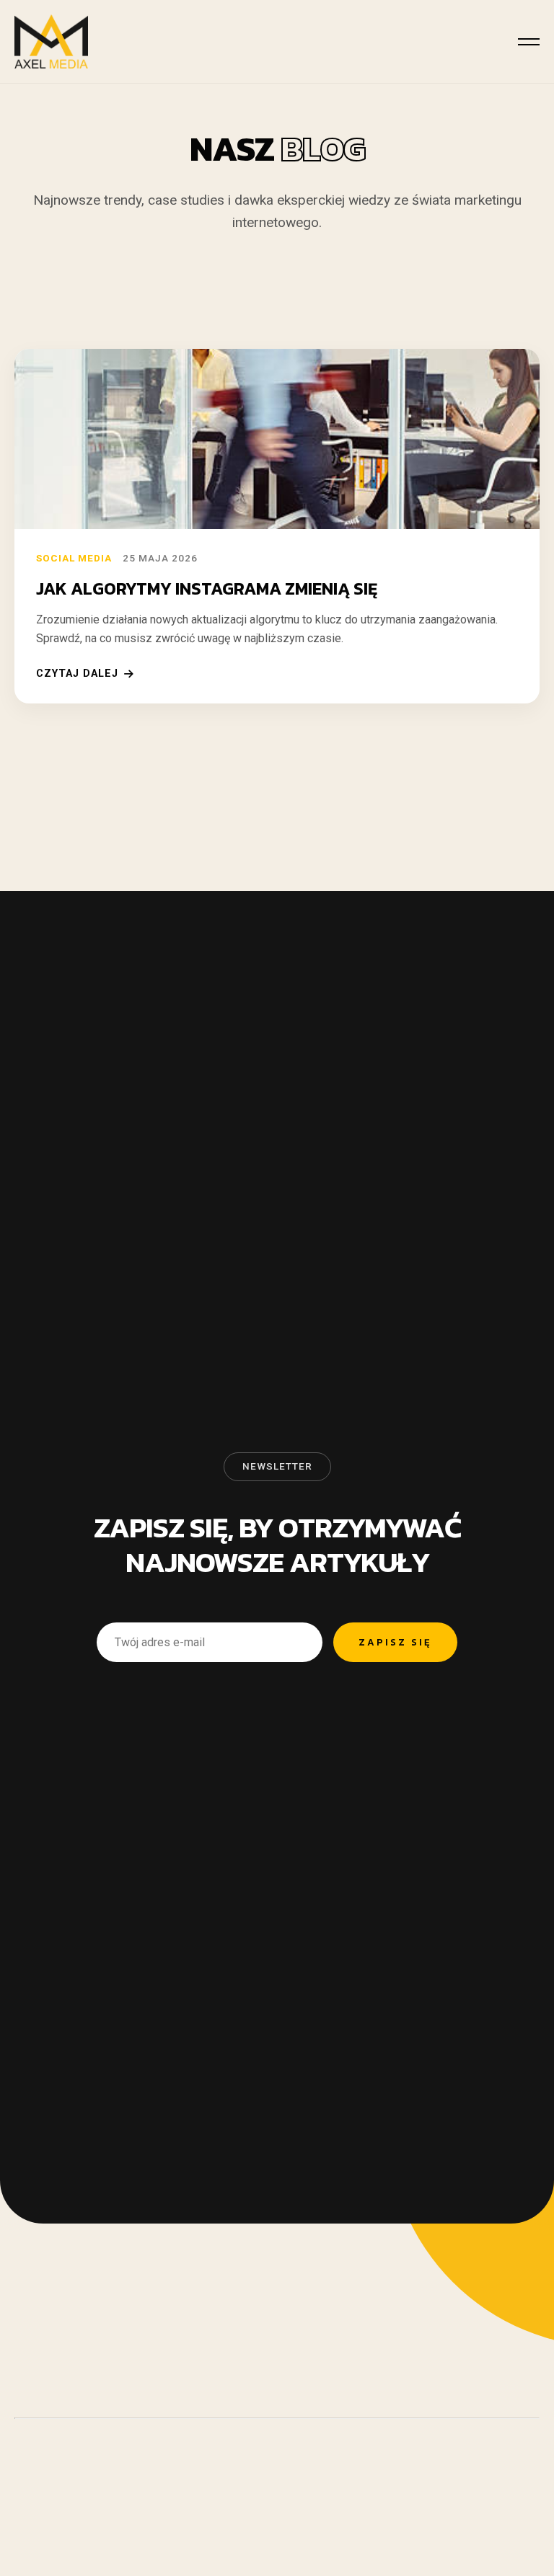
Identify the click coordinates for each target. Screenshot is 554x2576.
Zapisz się (395, 1642)
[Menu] (529, 42)
